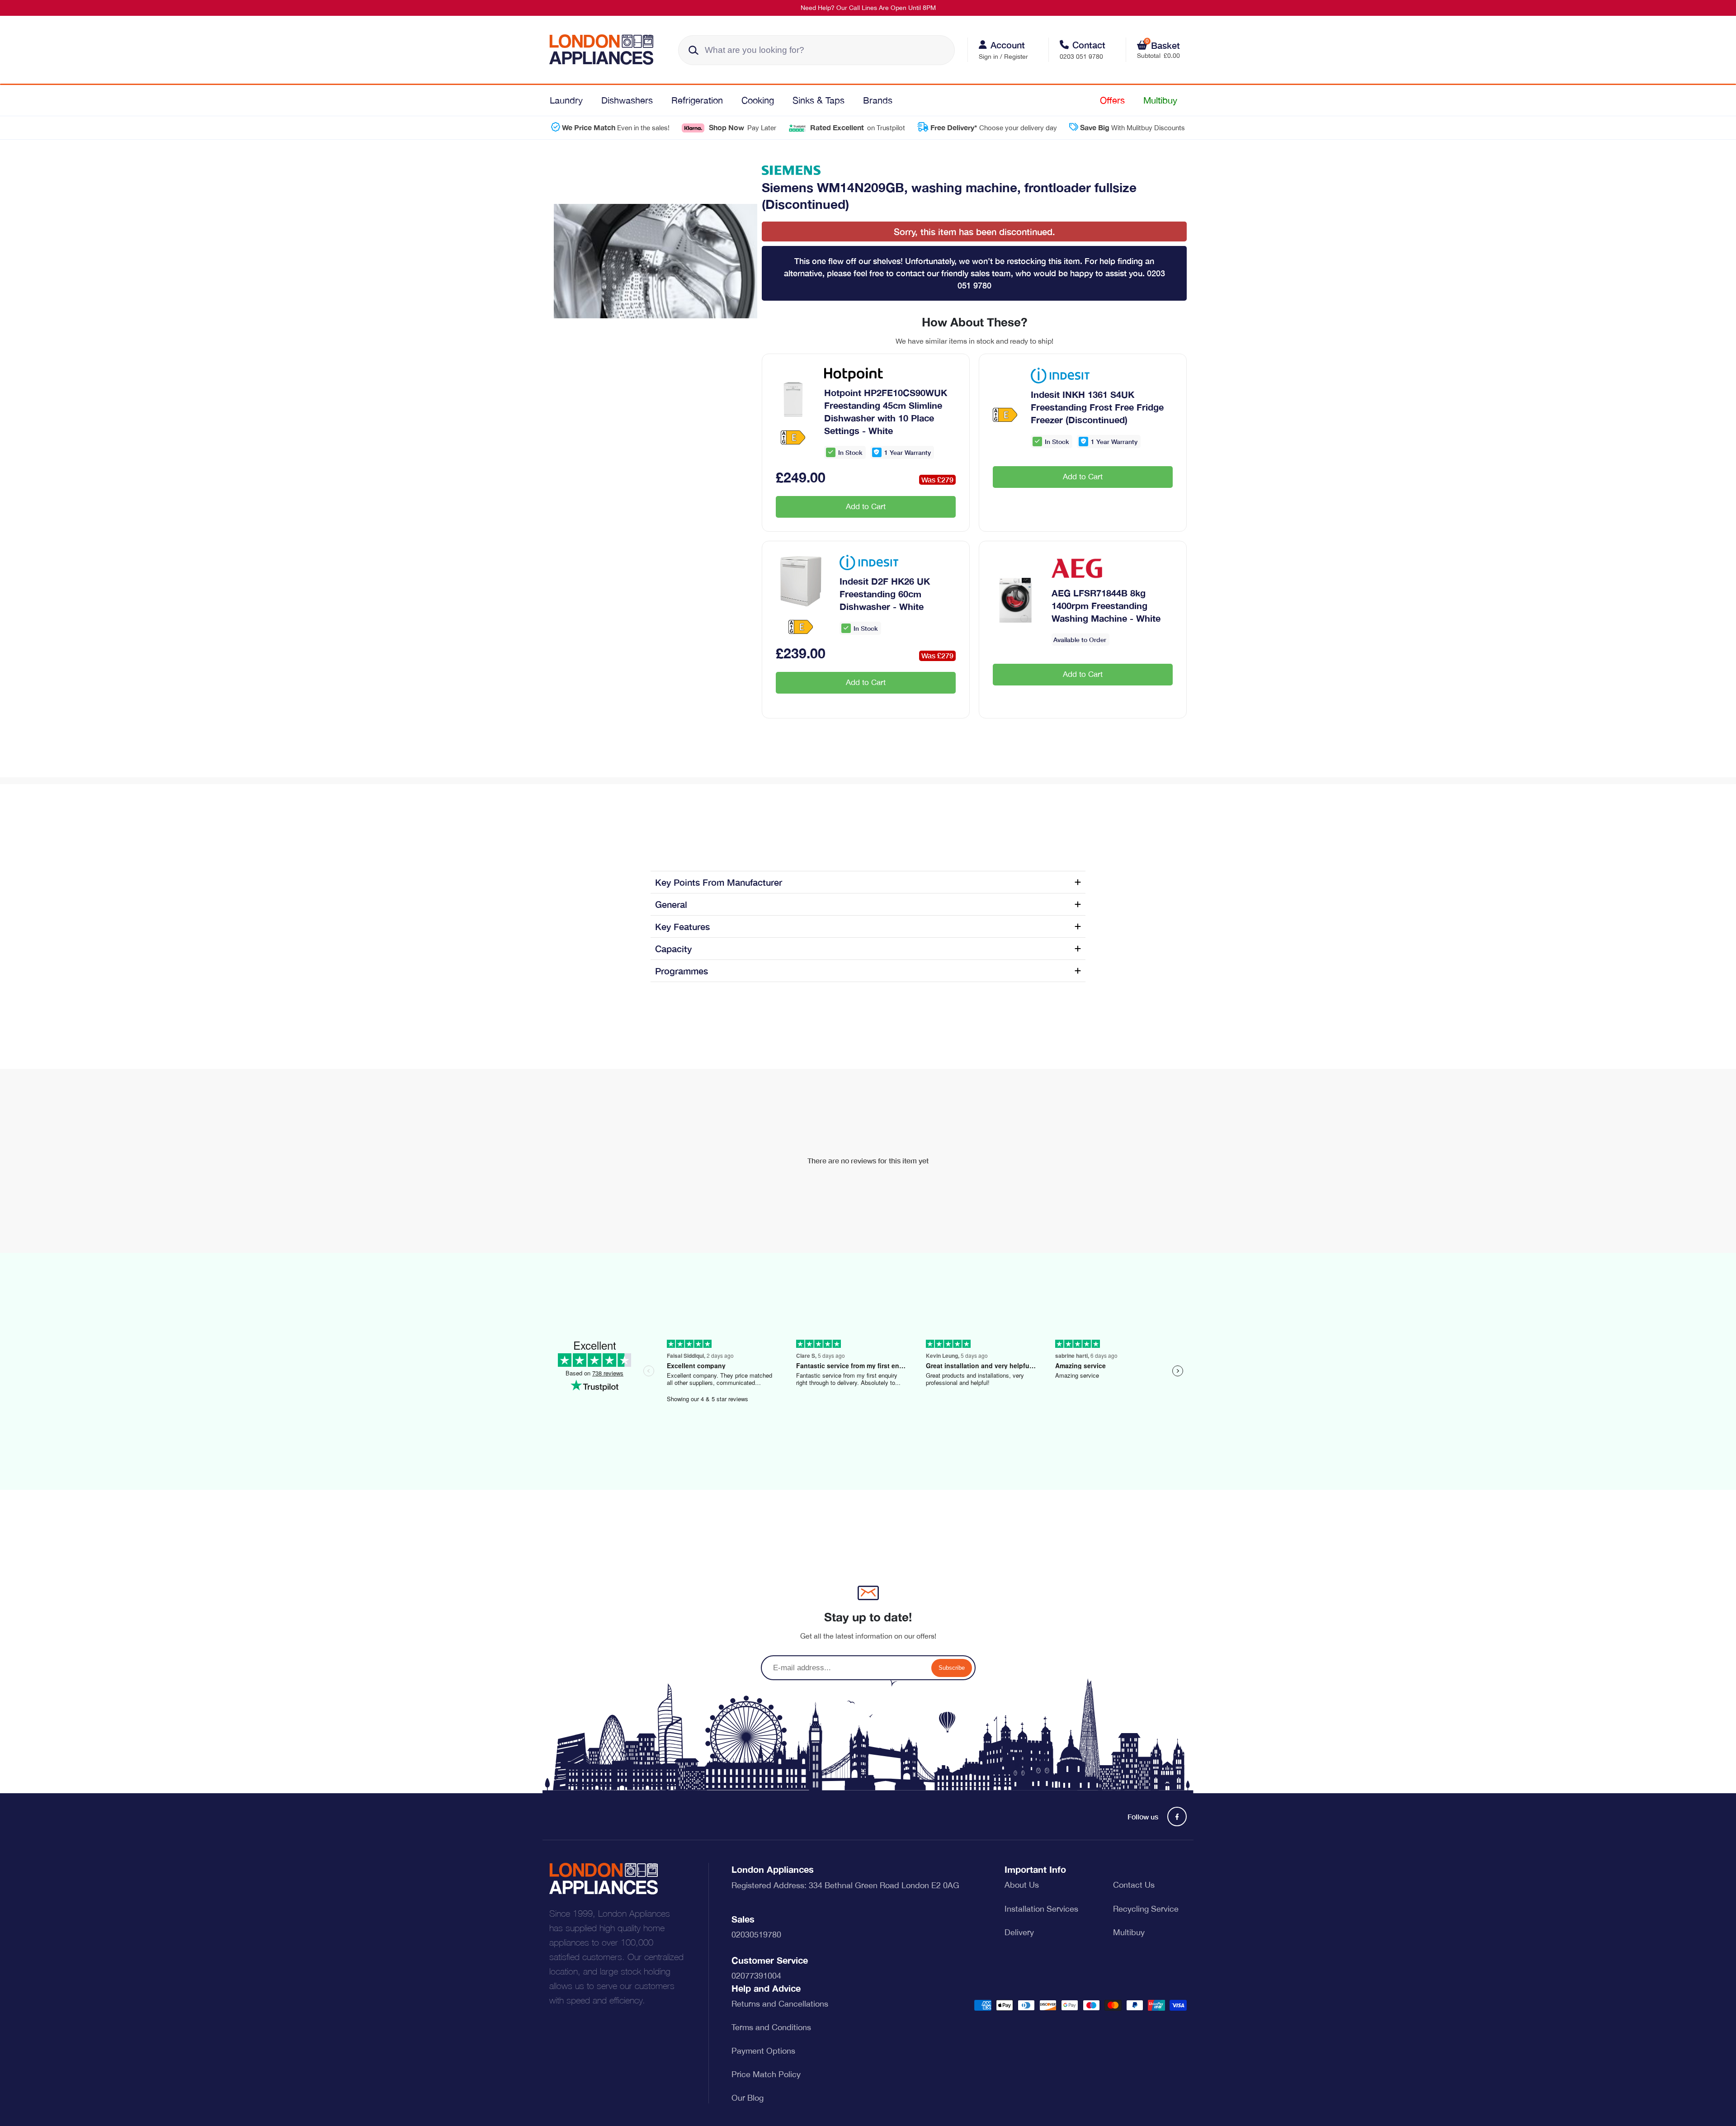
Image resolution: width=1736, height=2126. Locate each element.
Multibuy (1160, 100)
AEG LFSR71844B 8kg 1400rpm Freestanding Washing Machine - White (1106, 605)
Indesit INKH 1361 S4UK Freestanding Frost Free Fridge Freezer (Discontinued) (1097, 407)
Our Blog (748, 2098)
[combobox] (816, 50)
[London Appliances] (605, 50)
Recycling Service (1146, 1909)
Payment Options (763, 2051)
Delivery (1019, 1932)
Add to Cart (866, 506)
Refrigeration (697, 100)
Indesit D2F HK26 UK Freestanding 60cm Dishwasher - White (885, 594)
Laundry (566, 100)
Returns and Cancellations (780, 2004)
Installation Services (1041, 1909)
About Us (1022, 1885)
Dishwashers (627, 100)
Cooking (758, 100)
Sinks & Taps (818, 100)
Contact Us (1134, 1885)
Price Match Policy (766, 2074)
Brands (878, 100)
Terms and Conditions (771, 2027)
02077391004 (756, 1976)
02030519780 (756, 1935)
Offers (1112, 100)
